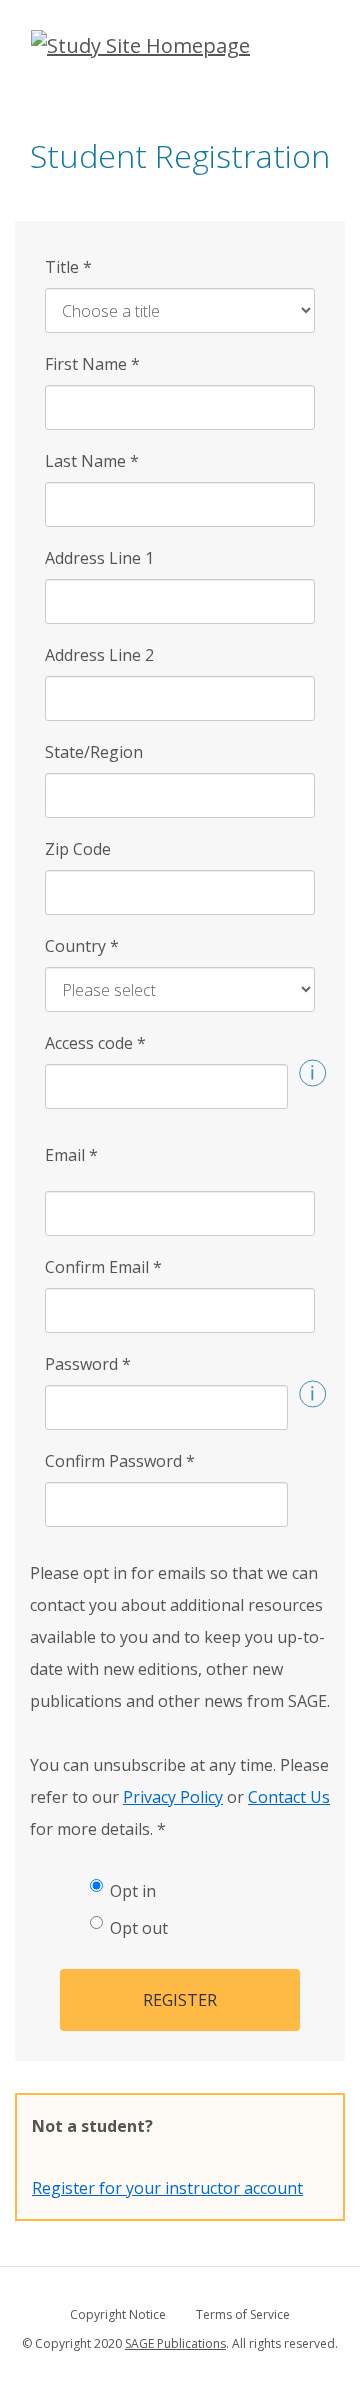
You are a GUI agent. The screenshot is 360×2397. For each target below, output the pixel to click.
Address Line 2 (99, 655)
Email (71, 1155)
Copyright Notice (118, 2314)
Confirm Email (103, 1267)
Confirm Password (120, 1461)
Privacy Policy (173, 1797)
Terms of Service (243, 2314)
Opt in (133, 1891)
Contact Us (289, 1797)
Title (68, 267)
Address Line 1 (99, 558)
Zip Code (78, 849)
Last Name (92, 461)
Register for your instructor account (167, 2188)
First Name (92, 364)
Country (82, 946)
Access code (95, 1043)
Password (88, 1364)
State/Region (94, 752)
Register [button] (180, 2000)
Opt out (139, 1928)
